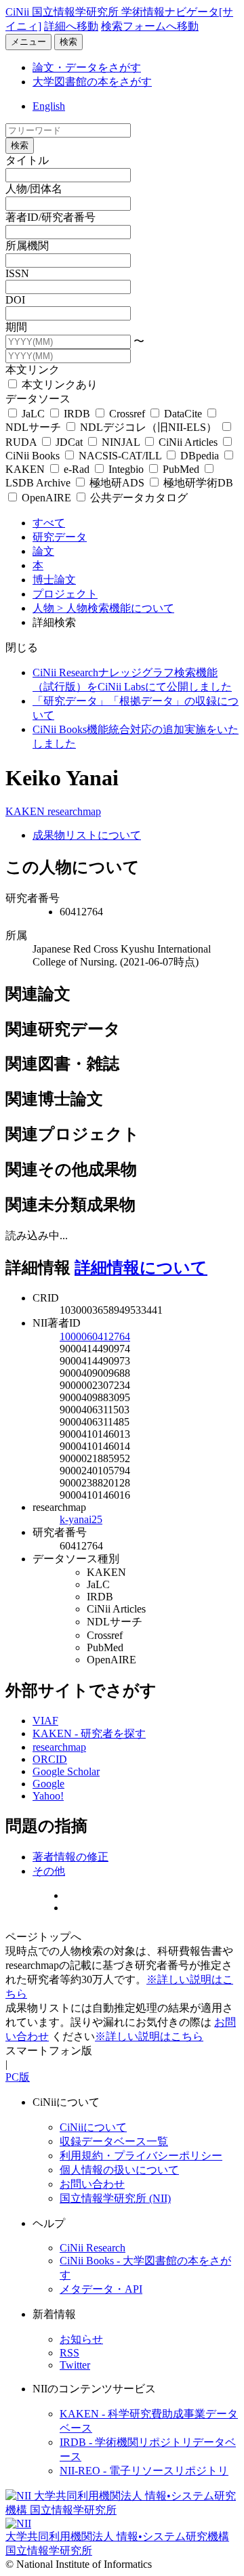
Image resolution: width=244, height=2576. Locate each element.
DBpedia (200, 456)
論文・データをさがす (87, 67)
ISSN (17, 273)
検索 (68, 42)
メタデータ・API (101, 2289)
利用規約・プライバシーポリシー (141, 2156)
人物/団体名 (34, 189)
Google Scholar (66, 1771)
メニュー (28, 42)
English (49, 106)
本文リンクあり (58, 385)
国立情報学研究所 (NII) (115, 2198)
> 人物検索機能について (116, 608)
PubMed (181, 469)
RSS (69, 2353)
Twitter (75, 2365)
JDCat (69, 442)
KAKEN (26, 811)
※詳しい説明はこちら (149, 2036)
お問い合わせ (92, 2184)
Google (48, 1784)
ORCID (50, 1759)
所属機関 (27, 246)
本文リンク (33, 370)
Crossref (127, 414)
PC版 (18, 2077)
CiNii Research (93, 2248)
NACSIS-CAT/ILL (120, 456)
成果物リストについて (87, 835)
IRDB (77, 414)
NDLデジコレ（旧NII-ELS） (148, 427)
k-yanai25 (81, 1519)
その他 (49, 1871)
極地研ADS (117, 483)
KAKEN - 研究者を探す (89, 1733)
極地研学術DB (197, 483)
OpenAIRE (46, 498)
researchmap (74, 811)
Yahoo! (48, 1796)
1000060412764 (95, 1336)
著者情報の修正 (70, 1857)
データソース (38, 399)
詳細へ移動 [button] (71, 26)
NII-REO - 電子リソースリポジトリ (144, 2471)
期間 (16, 327)
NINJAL (121, 442)
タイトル (27, 160)
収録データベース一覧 (114, 2141)
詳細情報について (141, 1268)
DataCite (183, 414)
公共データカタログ (138, 498)
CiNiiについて (93, 2127)
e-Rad (77, 469)
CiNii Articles (188, 442)
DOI (15, 300)
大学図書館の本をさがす (92, 82)
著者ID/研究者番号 (50, 217)
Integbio (126, 469)
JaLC (33, 414)
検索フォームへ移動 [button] (150, 26)
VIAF (45, 1721)
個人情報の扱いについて (119, 2170)
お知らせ (81, 2339)
